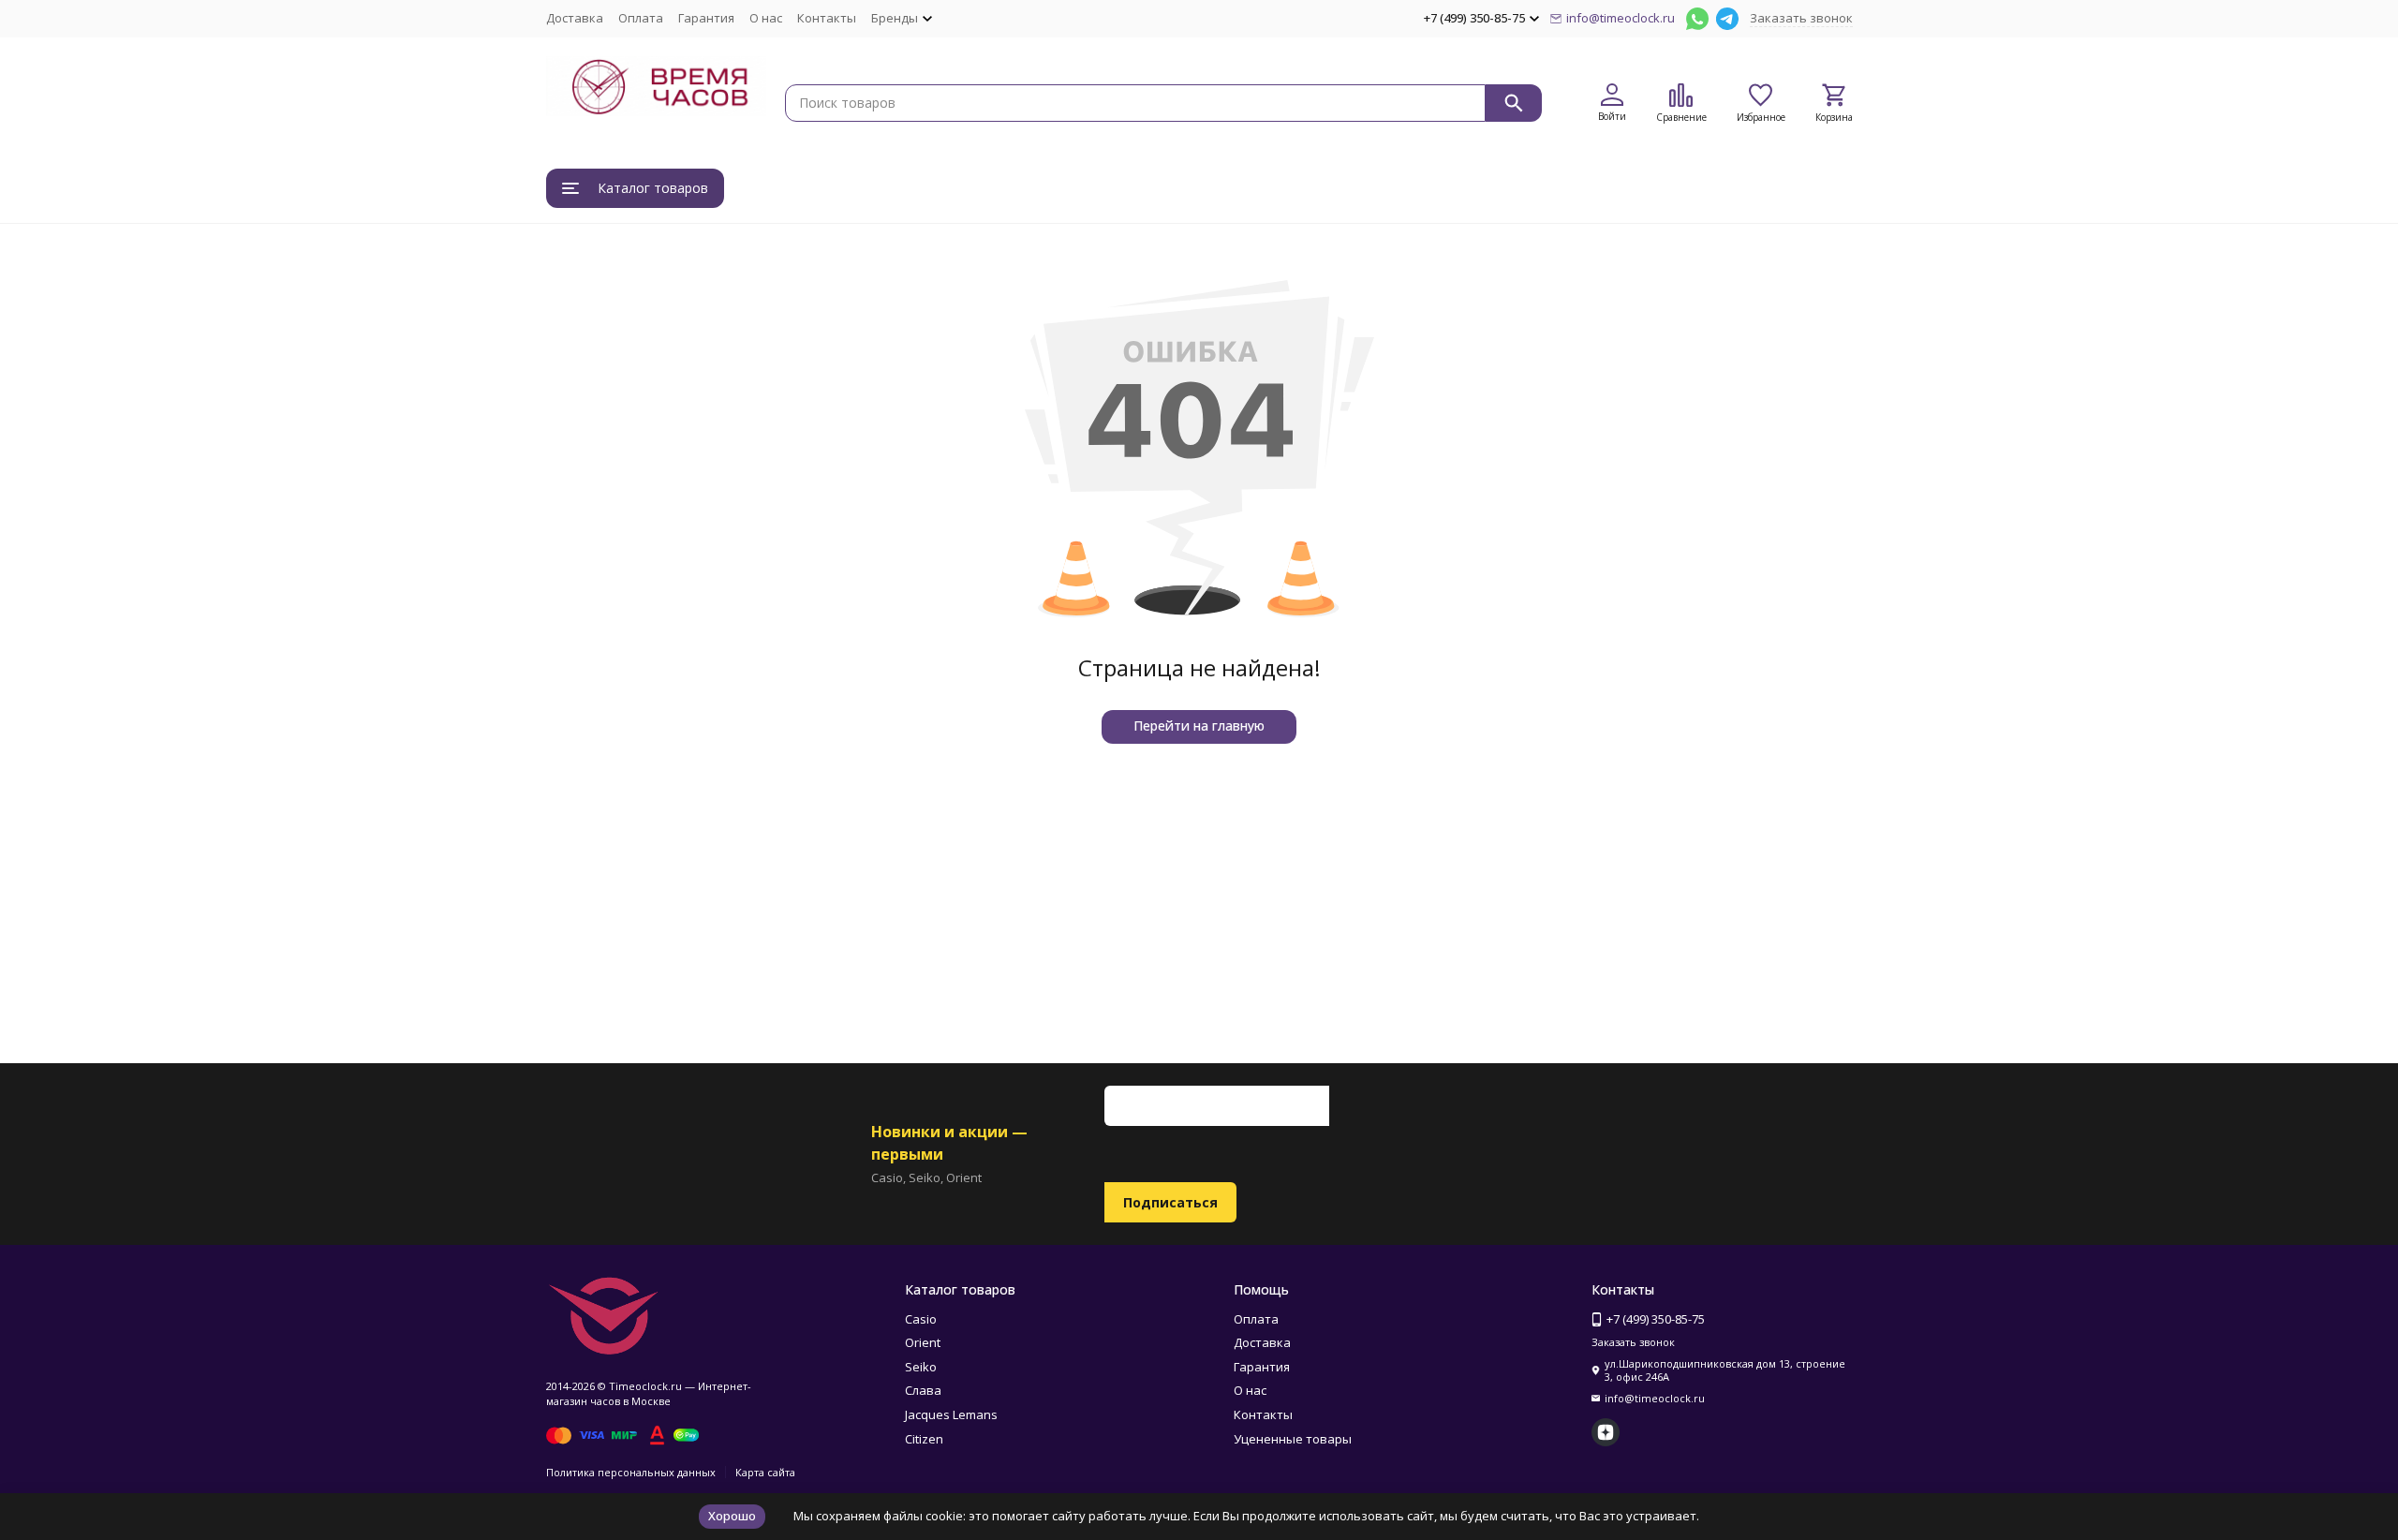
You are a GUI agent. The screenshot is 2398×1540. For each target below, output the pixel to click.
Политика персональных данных (631, 1472)
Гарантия (706, 18)
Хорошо (732, 1516)
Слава (923, 1390)
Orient (923, 1342)
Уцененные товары (1293, 1439)
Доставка (575, 18)
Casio (921, 1319)
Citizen (924, 1439)
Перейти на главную (1199, 726)
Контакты (827, 18)
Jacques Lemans (951, 1414)
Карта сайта (765, 1472)
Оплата (641, 18)
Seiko (921, 1367)
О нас (766, 18)
